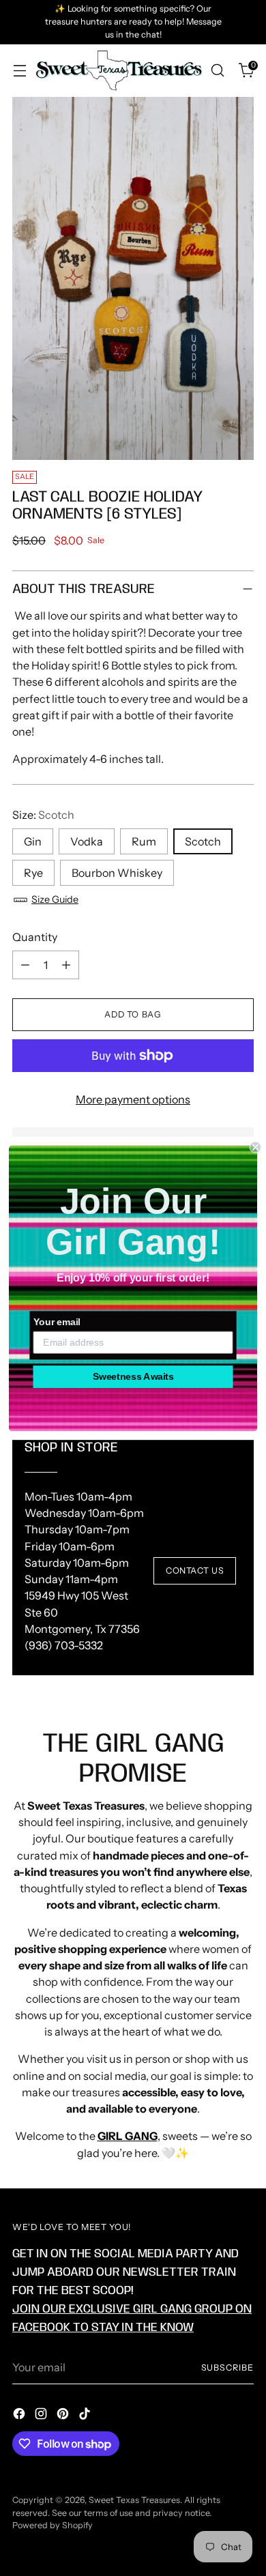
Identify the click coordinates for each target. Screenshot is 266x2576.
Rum (144, 841)
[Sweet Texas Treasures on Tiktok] (86, 2416)
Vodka (87, 841)
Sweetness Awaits (133, 1376)
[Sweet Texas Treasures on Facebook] (20, 2416)
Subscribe (227, 2368)
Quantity (35, 937)
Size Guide (55, 899)
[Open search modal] (217, 71)
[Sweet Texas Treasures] (118, 71)
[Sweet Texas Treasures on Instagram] (42, 2416)
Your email (57, 1322)
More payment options (133, 1099)
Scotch (203, 841)
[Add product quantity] (66, 965)
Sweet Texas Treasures (134, 2500)
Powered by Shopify (53, 2525)
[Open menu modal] (19, 71)
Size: (43, 815)
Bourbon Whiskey (117, 873)
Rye (33, 873)
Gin (33, 841)
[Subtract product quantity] (25, 965)
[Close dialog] (255, 1147)
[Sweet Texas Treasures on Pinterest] (64, 2416)
